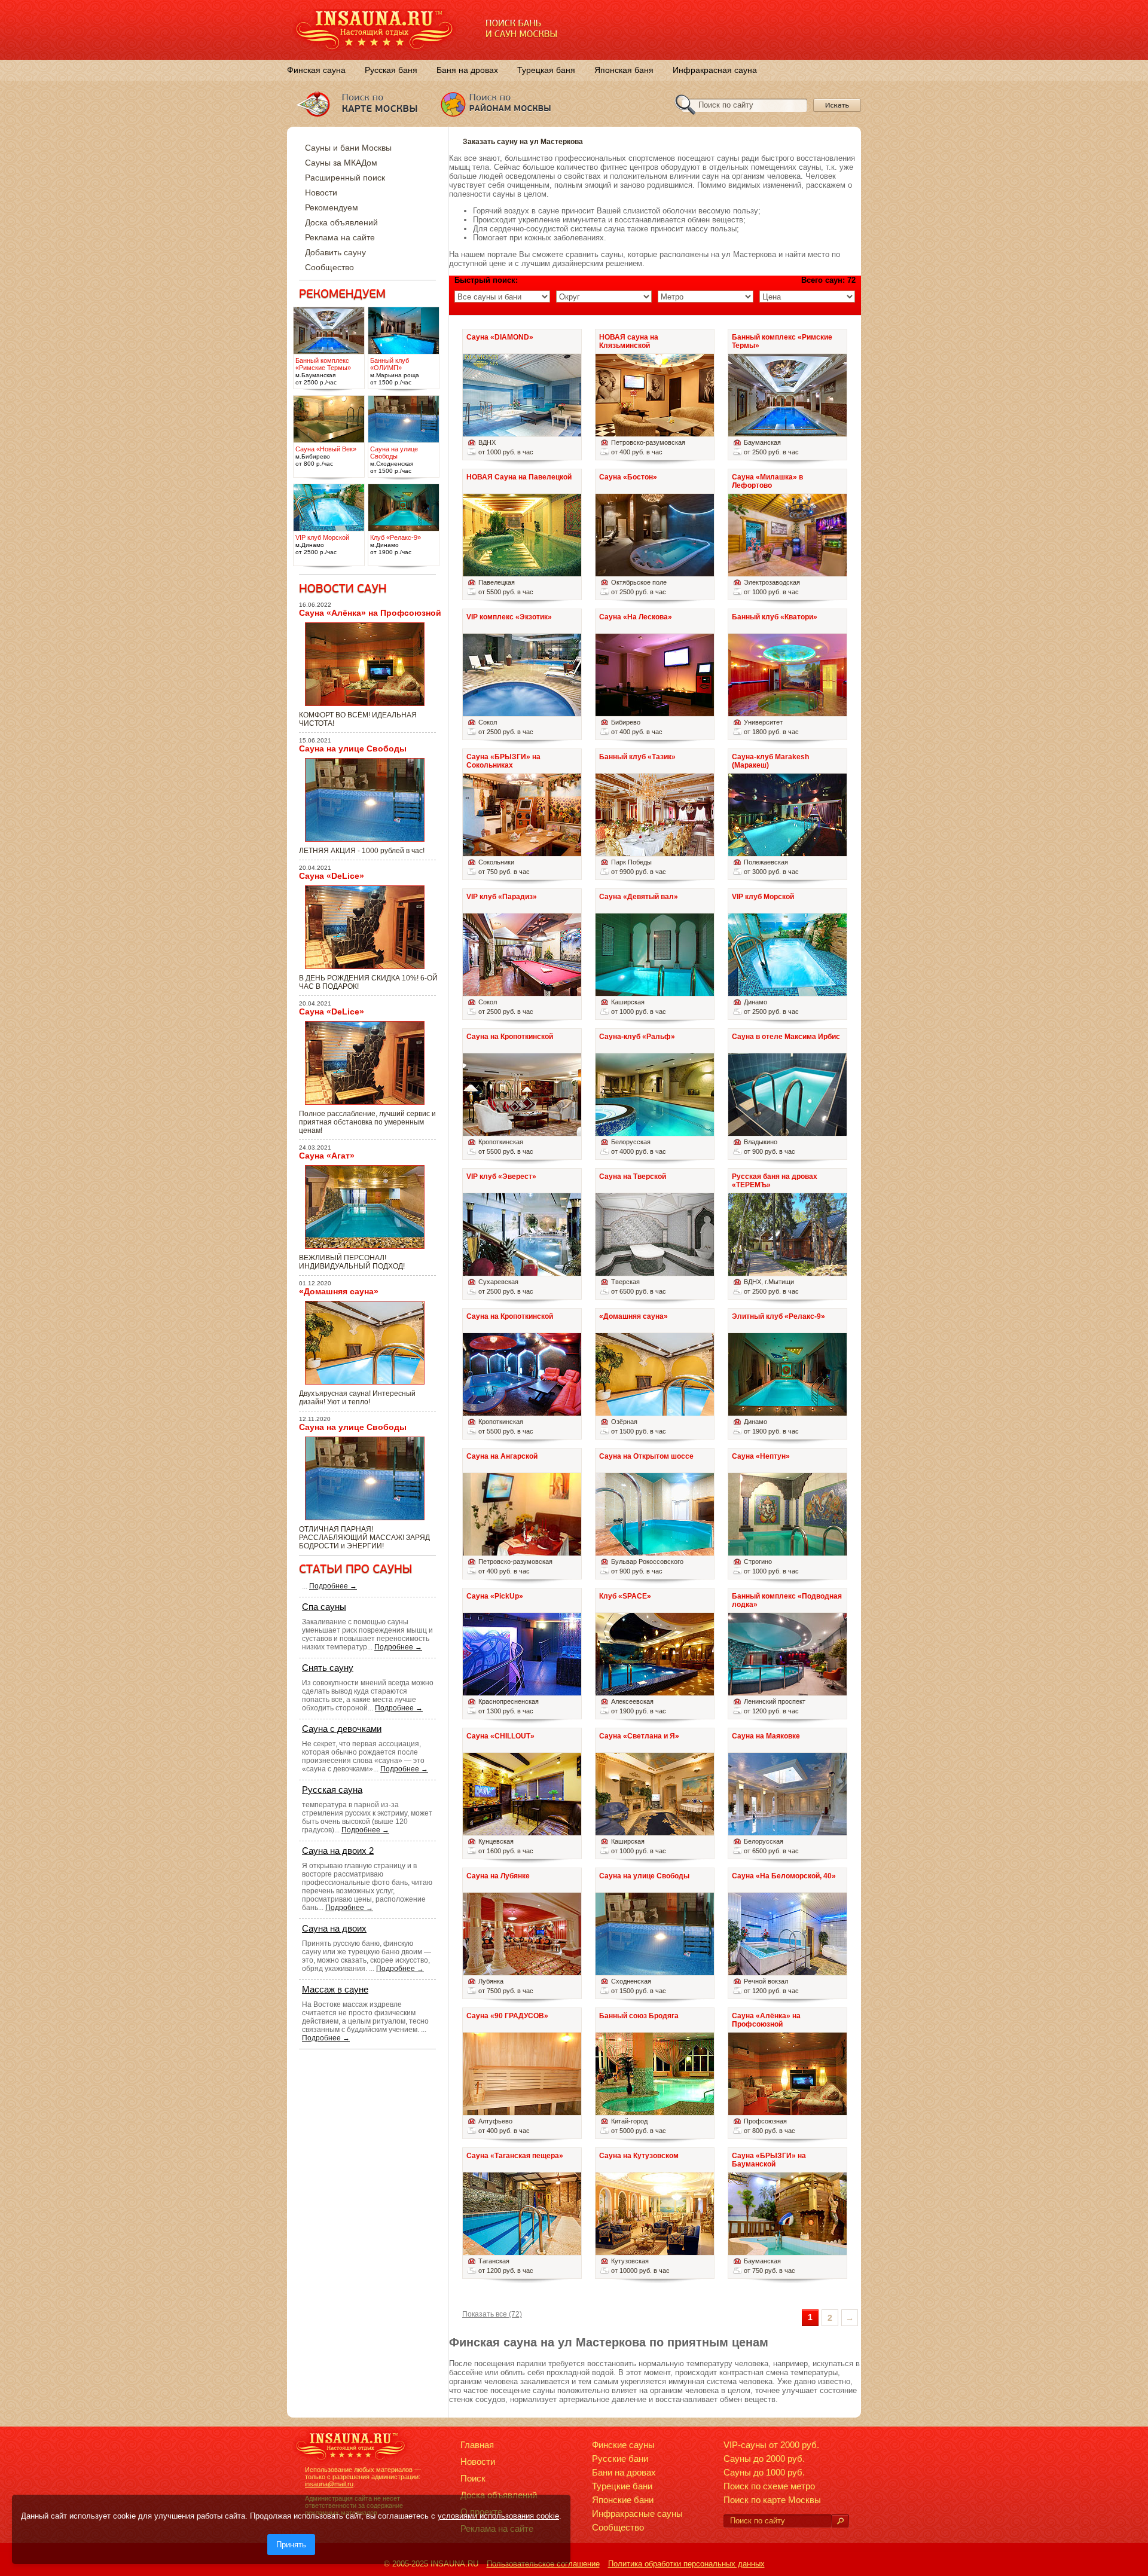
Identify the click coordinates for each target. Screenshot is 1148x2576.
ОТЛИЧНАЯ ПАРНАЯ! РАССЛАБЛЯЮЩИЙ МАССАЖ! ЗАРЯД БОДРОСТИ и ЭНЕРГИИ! (364, 1538)
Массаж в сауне (335, 1989)
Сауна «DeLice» (332, 876)
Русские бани (620, 2459)
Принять (291, 2545)
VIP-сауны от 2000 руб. (771, 2445)
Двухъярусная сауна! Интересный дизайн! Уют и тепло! (357, 1398)
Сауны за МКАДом (341, 163)
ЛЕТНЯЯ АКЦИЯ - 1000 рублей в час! (362, 851)
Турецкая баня (546, 70)
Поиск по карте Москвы (772, 2500)
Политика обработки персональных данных (686, 2564)
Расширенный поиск (345, 178)
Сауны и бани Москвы (348, 148)
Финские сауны (623, 2445)
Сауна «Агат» (327, 1156)
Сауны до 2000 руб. (764, 2459)
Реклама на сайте (340, 237)
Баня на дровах (467, 70)
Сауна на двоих (334, 1928)
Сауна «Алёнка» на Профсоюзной (370, 613)
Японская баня (624, 70)
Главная (477, 2445)
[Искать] (840, 2521)
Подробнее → (333, 1586)
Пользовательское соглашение (543, 2564)
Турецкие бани (622, 2486)
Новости (321, 192)
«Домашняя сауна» (339, 1291)
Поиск (473, 2478)
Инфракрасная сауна (715, 70)
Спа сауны (324, 1607)
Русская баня (391, 70)
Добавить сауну (335, 252)
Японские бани (623, 2500)
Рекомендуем (332, 207)
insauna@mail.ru (329, 2484)
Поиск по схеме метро (769, 2486)
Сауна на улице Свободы (353, 748)
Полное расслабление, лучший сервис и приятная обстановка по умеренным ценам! (367, 1122)
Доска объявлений (341, 222)
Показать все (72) (492, 2314)
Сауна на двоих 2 (338, 1851)
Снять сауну (328, 1668)
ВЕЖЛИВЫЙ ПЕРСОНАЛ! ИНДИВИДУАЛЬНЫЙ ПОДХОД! (352, 1262)
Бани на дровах (624, 2472)
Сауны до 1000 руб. (764, 2472)
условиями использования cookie (498, 2516)
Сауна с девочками (342, 1729)
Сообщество (329, 267)
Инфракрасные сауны (637, 2514)
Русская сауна (332, 1790)
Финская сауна (316, 70)
